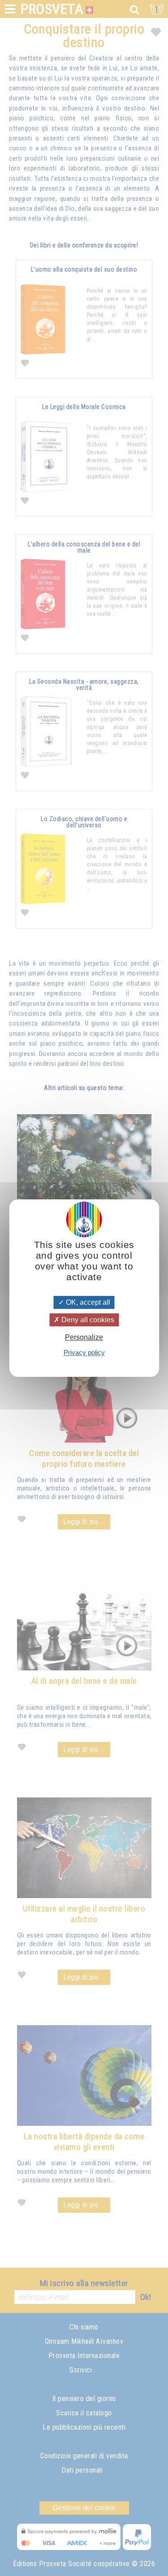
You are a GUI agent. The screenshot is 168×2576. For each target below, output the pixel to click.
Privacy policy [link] (84, 1352)
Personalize (84, 1337)
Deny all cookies (87, 1320)
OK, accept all (87, 1302)
